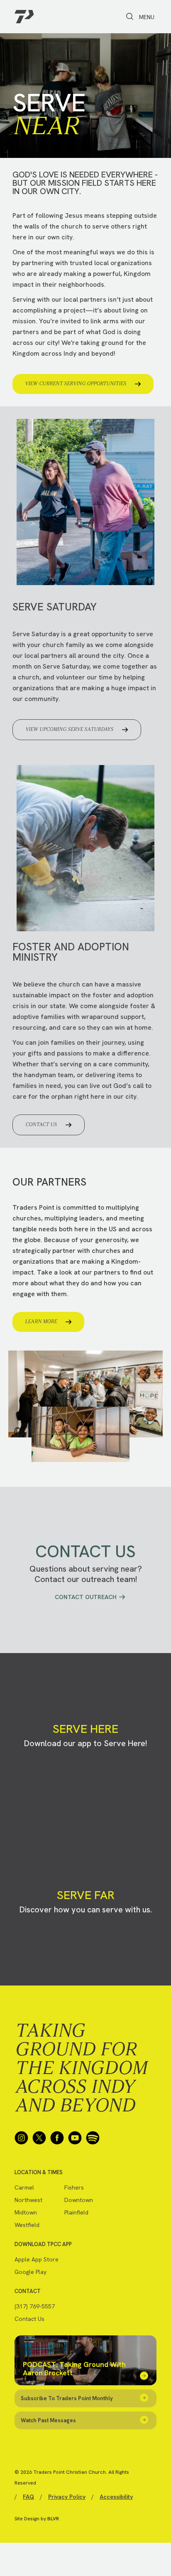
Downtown (79, 2200)
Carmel (24, 2187)
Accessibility (116, 2497)
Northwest (28, 2200)
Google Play (31, 2272)
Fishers (74, 2187)
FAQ (28, 2497)
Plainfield (76, 2212)
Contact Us (29, 2319)
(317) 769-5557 (35, 2306)
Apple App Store (37, 2259)
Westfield (27, 2225)
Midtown (26, 2212)
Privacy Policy (67, 2497)
